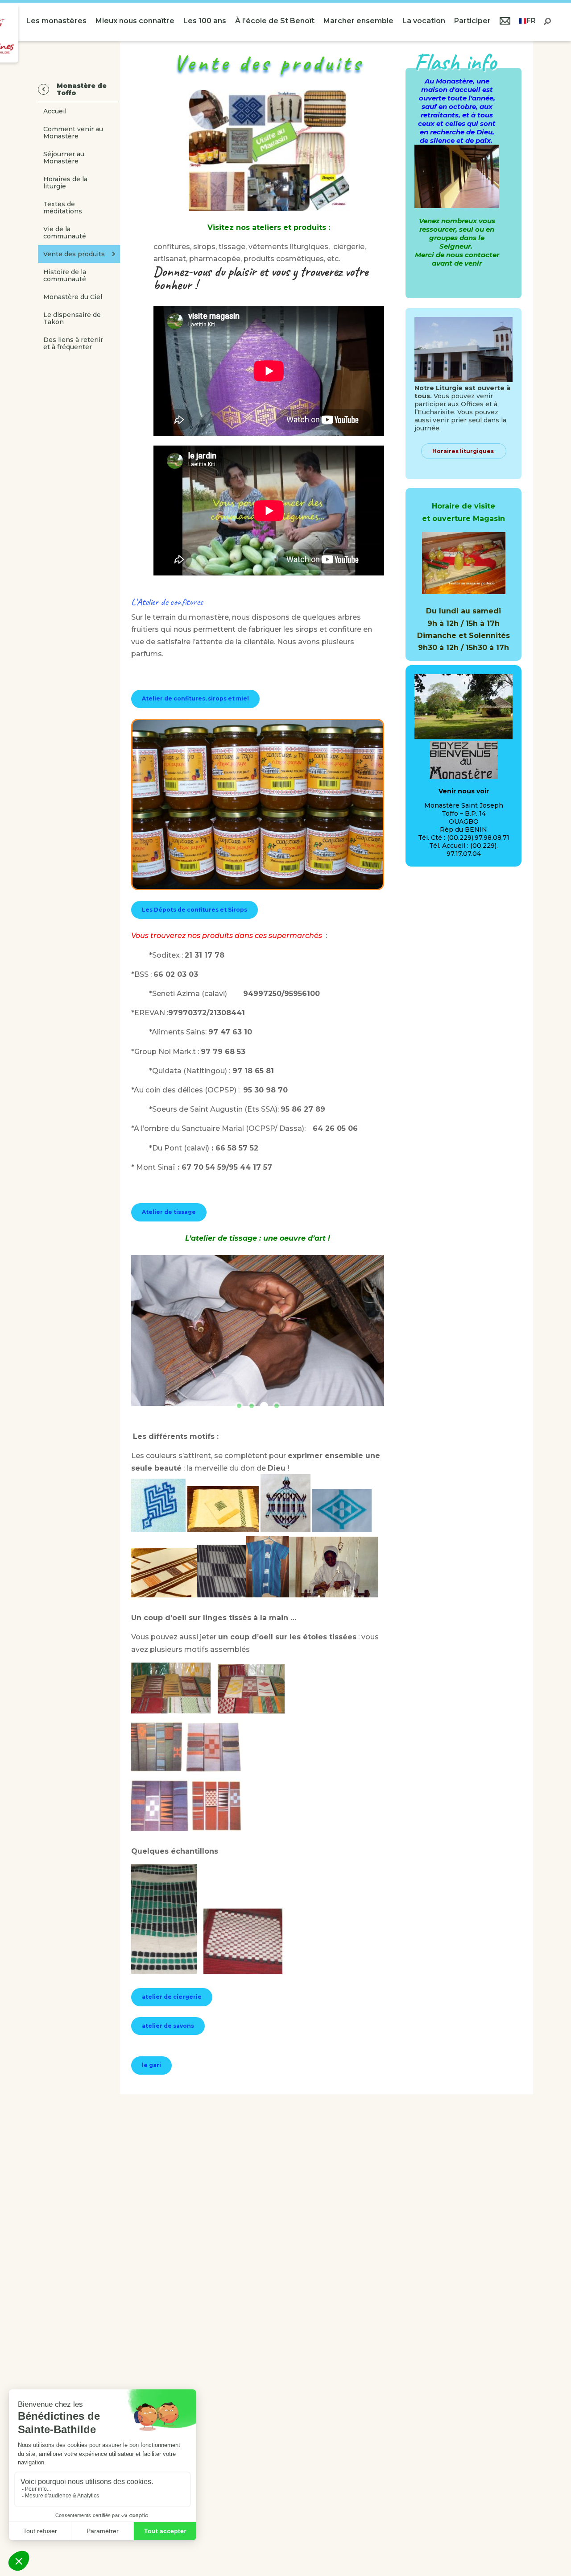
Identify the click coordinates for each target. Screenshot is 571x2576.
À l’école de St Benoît (275, 21)
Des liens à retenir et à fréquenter (73, 343)
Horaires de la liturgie (65, 183)
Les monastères (56, 21)
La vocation (424, 21)
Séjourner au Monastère (64, 158)
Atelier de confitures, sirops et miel (195, 698)
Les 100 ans (205, 21)
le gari (151, 2065)
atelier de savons (168, 2026)
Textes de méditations (63, 208)
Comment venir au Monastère (73, 133)
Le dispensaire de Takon (72, 318)
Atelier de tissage (169, 1212)
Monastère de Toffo (82, 89)
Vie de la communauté (65, 233)
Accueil (55, 111)
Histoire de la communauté (65, 275)
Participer (472, 21)
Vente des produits (74, 254)
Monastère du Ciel (73, 297)
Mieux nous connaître (135, 21)
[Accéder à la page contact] (505, 22)
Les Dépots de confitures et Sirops (194, 910)
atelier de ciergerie (172, 1997)
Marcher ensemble (358, 21)
